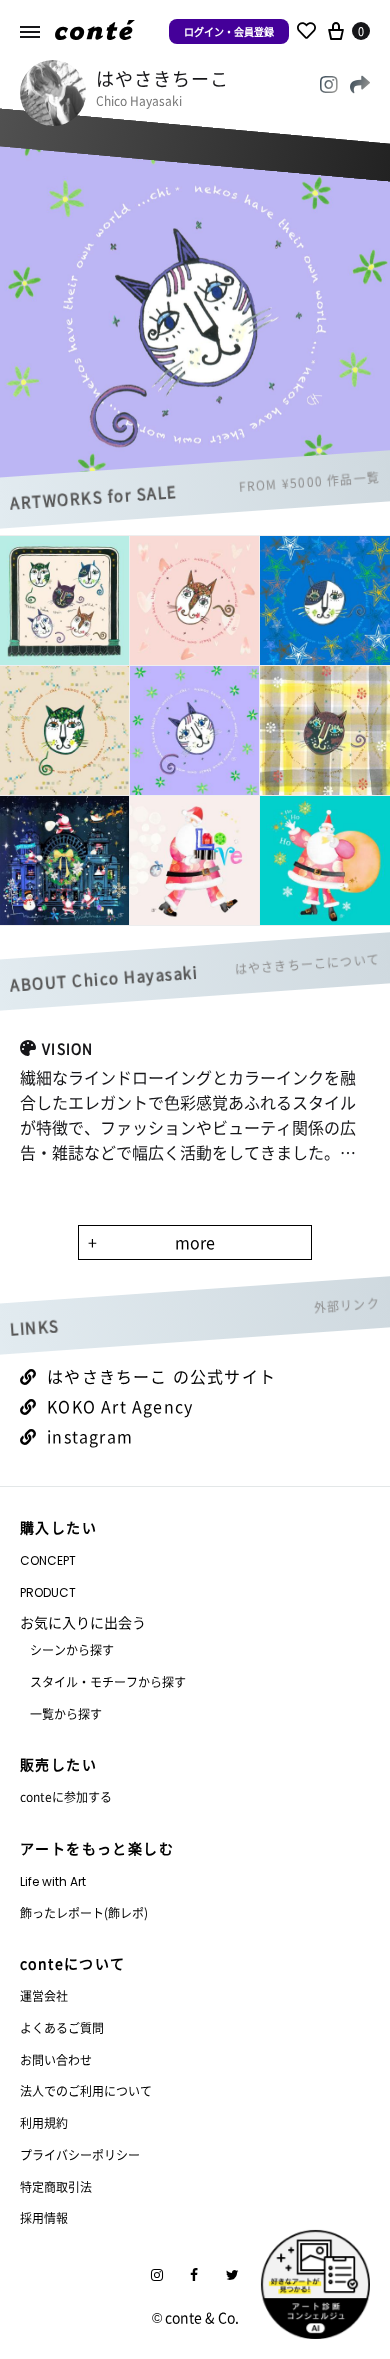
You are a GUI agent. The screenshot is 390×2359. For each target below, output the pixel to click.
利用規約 (44, 2122)
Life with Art (53, 1881)
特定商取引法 (56, 2186)
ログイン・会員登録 (229, 31)
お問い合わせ (56, 2059)
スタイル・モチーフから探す (108, 1681)
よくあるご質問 (62, 2027)
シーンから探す (72, 1649)
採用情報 (44, 2217)
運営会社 (44, 1995)
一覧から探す (66, 1713)
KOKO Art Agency (120, 1406)
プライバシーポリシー (80, 2154)
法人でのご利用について (86, 2090)
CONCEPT (48, 1560)
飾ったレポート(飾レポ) (84, 1912)
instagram (90, 1436)
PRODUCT (48, 1592)
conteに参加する (66, 1796)
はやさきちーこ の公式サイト (161, 1376)
